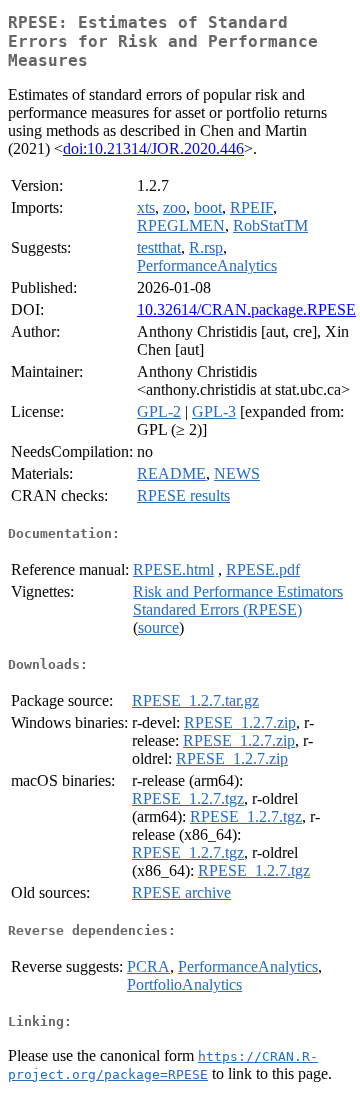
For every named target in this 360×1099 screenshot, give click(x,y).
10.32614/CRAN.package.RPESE (246, 309)
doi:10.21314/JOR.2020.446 (153, 148)
